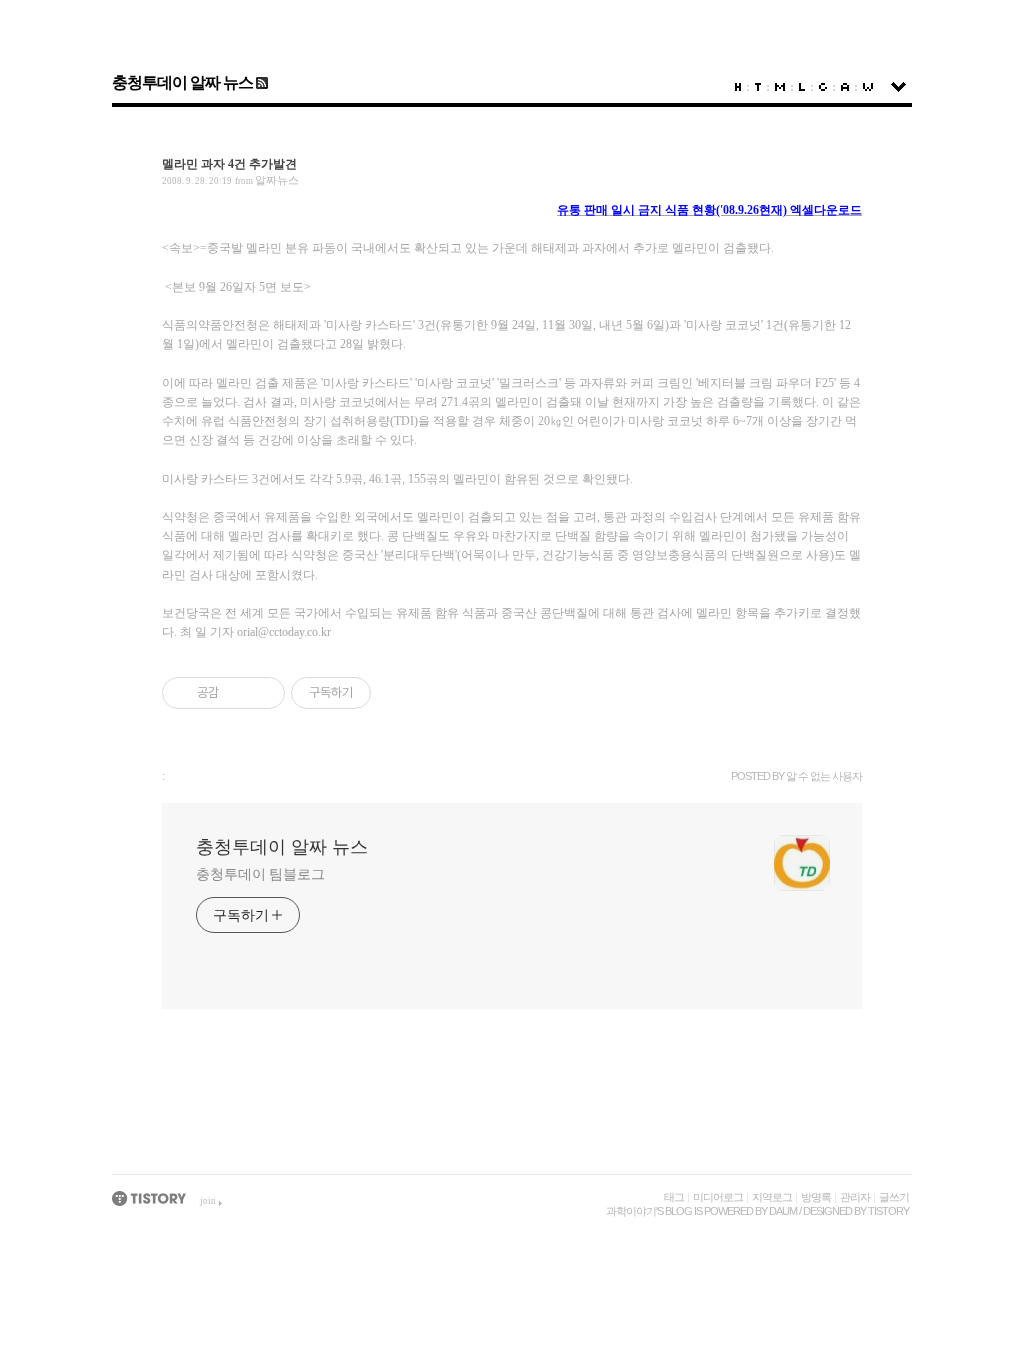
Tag (758, 87)
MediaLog (780, 87)
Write (868, 87)
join (208, 1201)
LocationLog (802, 87)
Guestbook (823, 87)
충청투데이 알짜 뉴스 (182, 82)
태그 (674, 1197)
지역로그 (772, 1197)
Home (738, 87)
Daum (783, 1211)
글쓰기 (894, 1197)
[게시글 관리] (262, 693)
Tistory (888, 1211)
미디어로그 (718, 1197)
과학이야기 (631, 1211)
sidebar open (898, 87)
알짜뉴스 (277, 180)
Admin (845, 87)
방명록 (816, 1197)
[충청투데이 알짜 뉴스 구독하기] (260, 82)
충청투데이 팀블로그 (260, 874)
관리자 (855, 1197)
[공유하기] (237, 693)
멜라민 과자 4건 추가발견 (229, 164)
